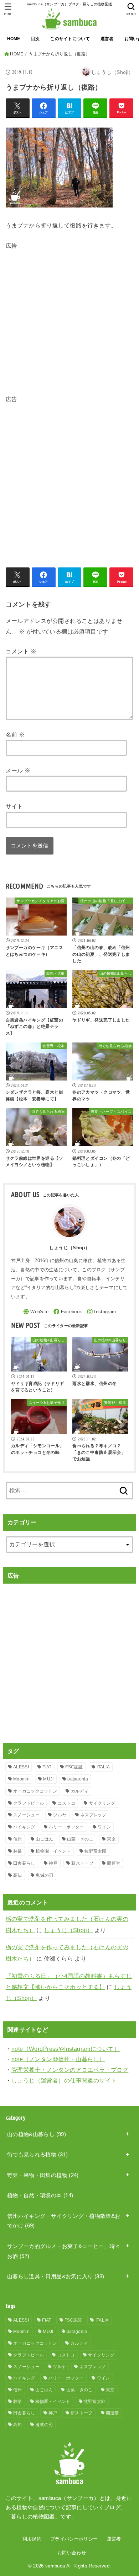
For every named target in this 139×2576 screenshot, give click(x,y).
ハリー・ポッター (66, 1827)
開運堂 (114, 1863)
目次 (35, 39)
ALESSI (21, 1767)
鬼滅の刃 (44, 1875)
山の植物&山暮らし (37, 2134)
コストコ (66, 1803)
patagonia (78, 1779)
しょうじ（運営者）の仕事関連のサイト (64, 2080)
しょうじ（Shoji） (68, 1930)
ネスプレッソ (93, 1815)
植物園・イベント (53, 1851)
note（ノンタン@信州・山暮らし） (58, 2059)
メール (18, 770)
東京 (111, 1839)
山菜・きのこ (80, 1839)
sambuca (55, 2566)
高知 (18, 1875)
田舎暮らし (24, 1863)
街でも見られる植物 (37, 2155)
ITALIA (103, 1767)
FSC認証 (74, 1767)
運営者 (107, 39)
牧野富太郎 (96, 1851)
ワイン (104, 1827)
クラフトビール (29, 1803)
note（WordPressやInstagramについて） (66, 2049)
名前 (15, 734)
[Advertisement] (69, 321)
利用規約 (32, 2539)
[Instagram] (102, 1312)
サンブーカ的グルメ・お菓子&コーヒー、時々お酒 (64, 2251)
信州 (18, 1839)
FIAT (47, 1767)
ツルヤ (60, 1815)
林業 (18, 1851)
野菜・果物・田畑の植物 (43, 2175)
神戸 (53, 1863)
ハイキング (24, 1827)
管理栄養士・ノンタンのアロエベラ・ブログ (70, 2070)
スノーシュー (26, 1815)
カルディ (80, 1791)
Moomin (21, 1779)
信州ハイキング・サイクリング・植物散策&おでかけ (64, 2221)
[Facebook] (68, 1312)
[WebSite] (36, 1312)
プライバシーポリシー (74, 2539)
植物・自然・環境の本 (40, 2195)
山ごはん (44, 1839)
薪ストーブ (82, 1863)
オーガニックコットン (35, 1791)
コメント (21, 651)
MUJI (48, 1779)
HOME (14, 39)
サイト (14, 806)
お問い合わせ (72, 2553)
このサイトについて (70, 39)
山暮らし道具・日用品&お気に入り (56, 2276)
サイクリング (102, 1803)
